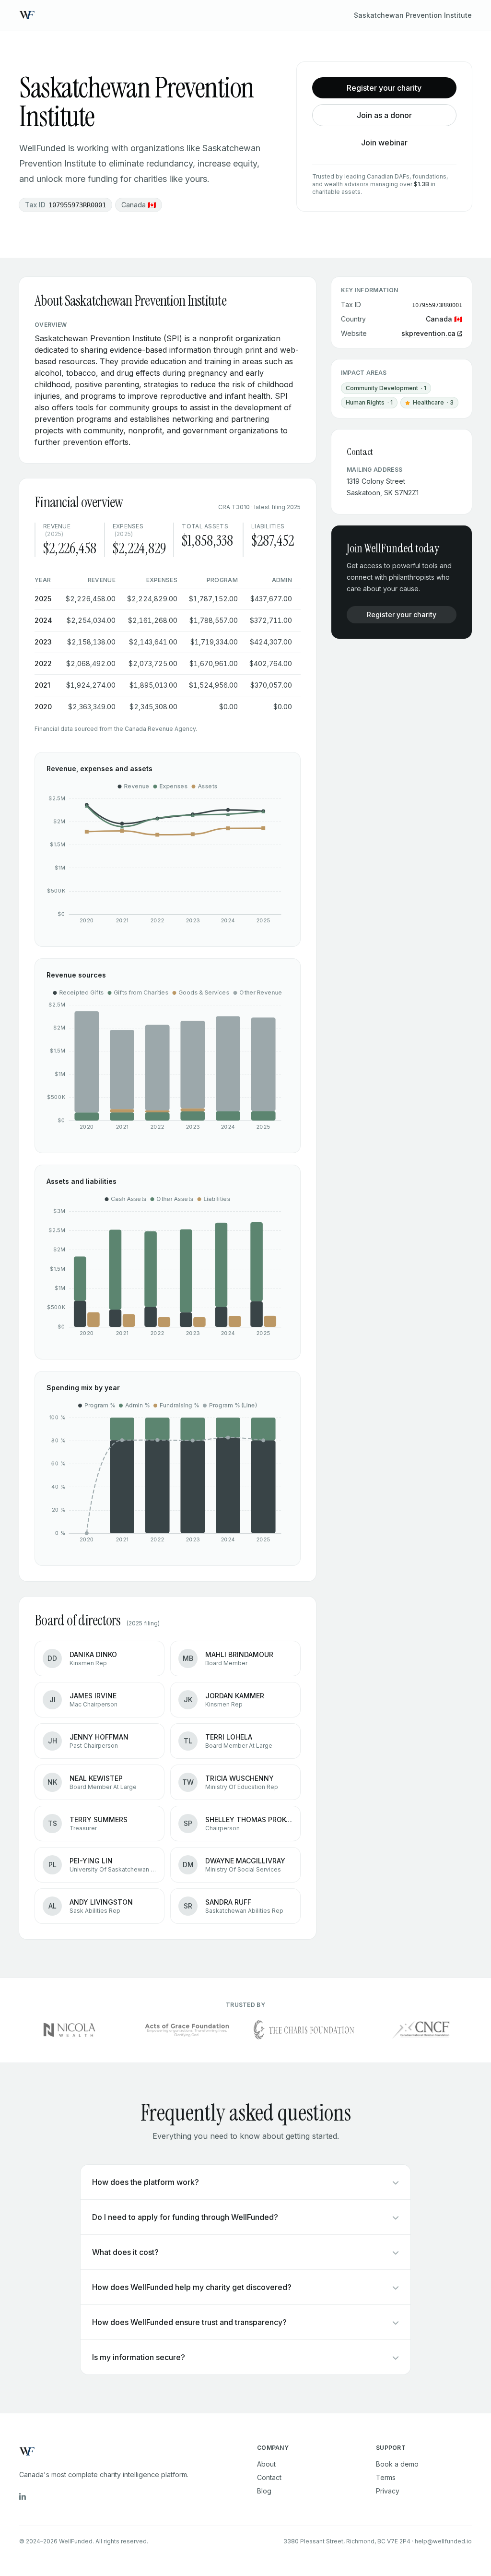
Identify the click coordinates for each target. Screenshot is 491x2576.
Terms (386, 2477)
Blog (264, 2491)
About (266, 2464)
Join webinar (384, 143)
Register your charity (384, 88)
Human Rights (369, 402)
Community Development (386, 388)
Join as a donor (384, 115)
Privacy (388, 2491)
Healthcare (432, 404)
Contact (269, 2477)
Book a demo (397, 2464)
